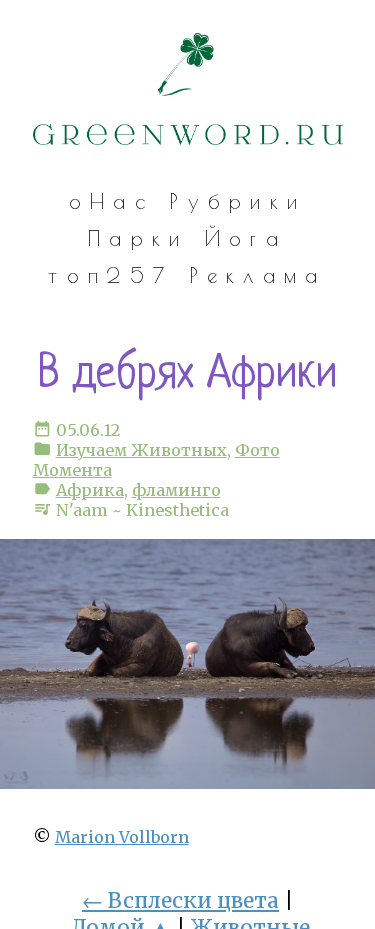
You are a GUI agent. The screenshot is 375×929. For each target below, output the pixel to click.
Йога (246, 238)
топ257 (110, 275)
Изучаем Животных (141, 450)
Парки (138, 238)
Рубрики (238, 201)
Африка (90, 490)
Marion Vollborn (122, 837)
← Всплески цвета (180, 900)
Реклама (258, 275)
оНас (111, 201)
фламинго (176, 490)
